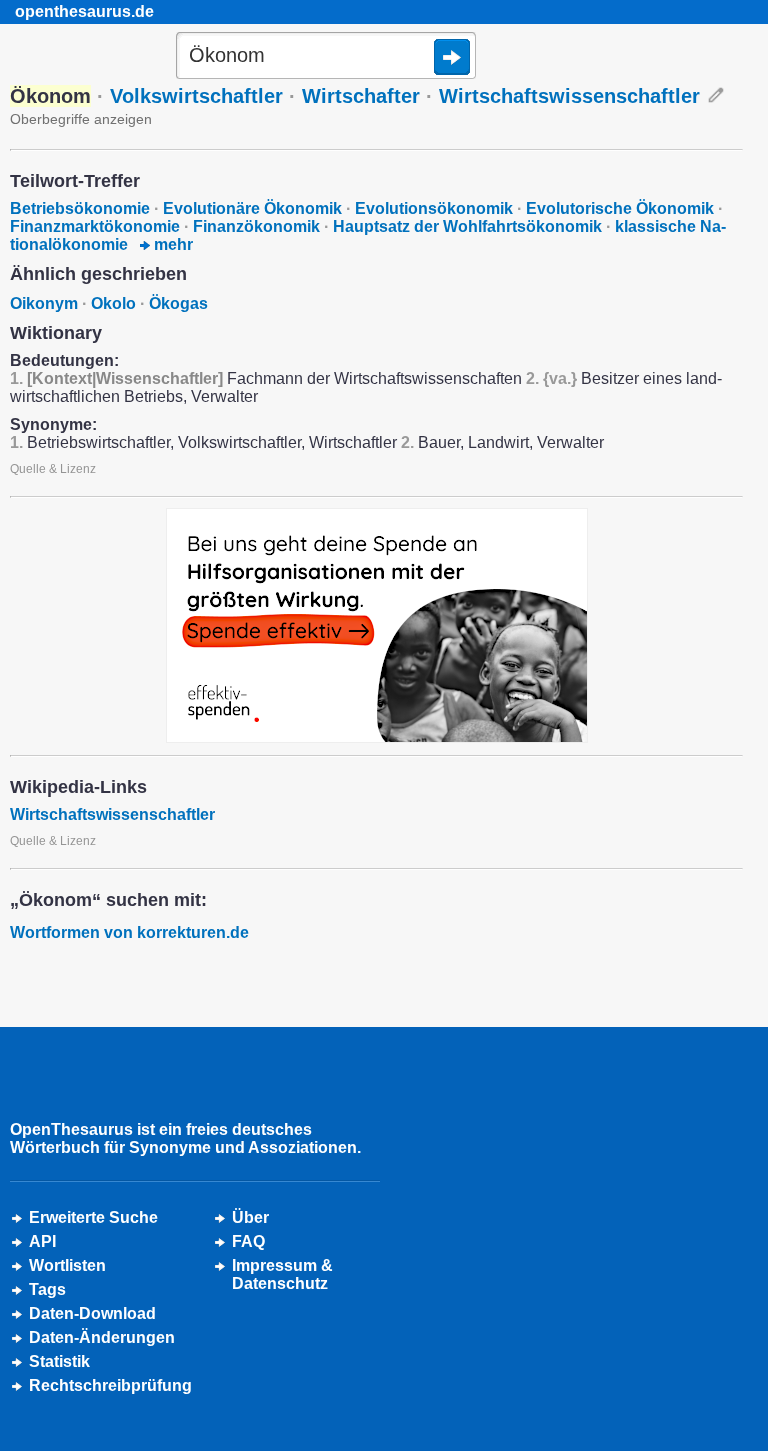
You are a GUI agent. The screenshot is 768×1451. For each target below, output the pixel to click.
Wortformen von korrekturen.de (129, 932)
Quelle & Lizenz (53, 469)
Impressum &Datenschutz (282, 1274)
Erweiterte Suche (93, 1217)
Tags (47, 1289)
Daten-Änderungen (102, 1337)
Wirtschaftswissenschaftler (569, 96)
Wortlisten (67, 1265)
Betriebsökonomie (80, 208)
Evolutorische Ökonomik (620, 208)
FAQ (248, 1241)
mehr (171, 244)
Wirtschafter (361, 96)
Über (250, 1217)
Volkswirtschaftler (196, 96)
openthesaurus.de (84, 11)
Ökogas (178, 303)
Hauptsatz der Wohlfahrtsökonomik (467, 226)
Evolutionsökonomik (434, 208)
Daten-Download (92, 1313)
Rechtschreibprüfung (110, 1385)
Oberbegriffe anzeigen (81, 119)
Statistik (59, 1361)
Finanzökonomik (256, 226)
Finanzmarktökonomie (95, 226)
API (42, 1241)
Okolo (113, 303)
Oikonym (44, 303)
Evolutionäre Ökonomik (252, 208)
